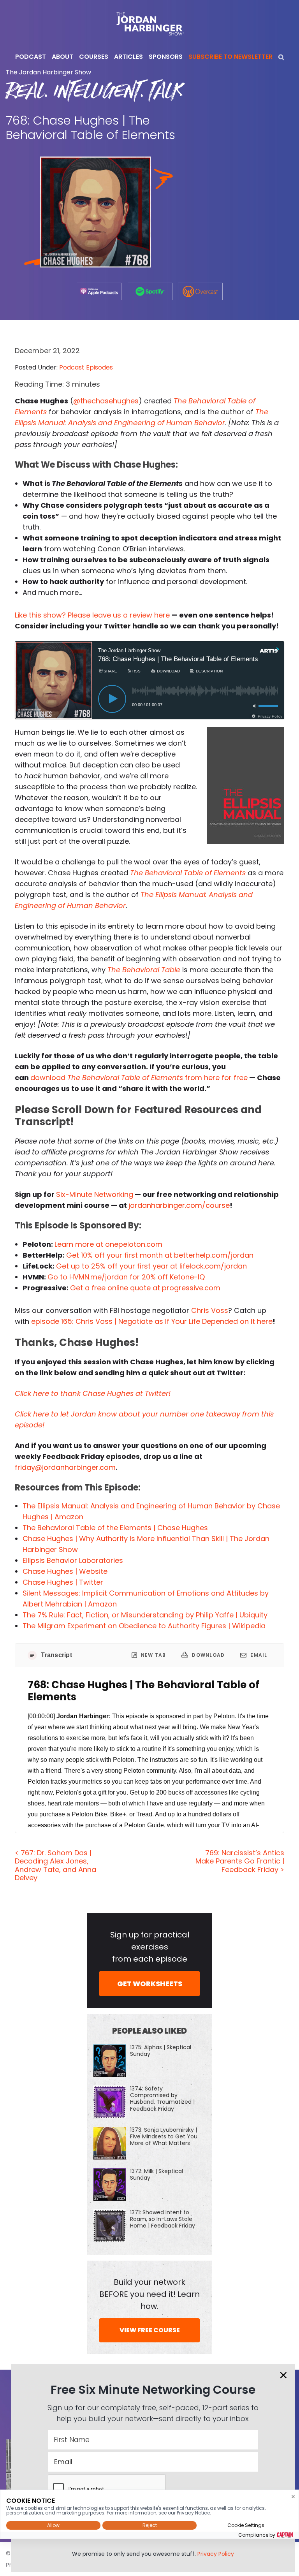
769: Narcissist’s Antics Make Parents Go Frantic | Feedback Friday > (240, 1861)
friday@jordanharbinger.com (65, 1467)
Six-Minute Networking (95, 1194)
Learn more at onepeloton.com (108, 1244)
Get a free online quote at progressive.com (145, 1288)
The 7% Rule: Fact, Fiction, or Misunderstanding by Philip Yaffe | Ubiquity (145, 1615)
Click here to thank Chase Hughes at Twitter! (93, 1393)
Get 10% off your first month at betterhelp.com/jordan (160, 1255)
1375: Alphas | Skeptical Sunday (161, 2051)
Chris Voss (210, 1310)
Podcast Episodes (86, 367)
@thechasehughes (106, 401)
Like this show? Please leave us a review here (92, 615)
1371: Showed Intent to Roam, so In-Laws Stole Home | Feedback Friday (163, 2219)
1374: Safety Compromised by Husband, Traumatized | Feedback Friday (162, 2099)
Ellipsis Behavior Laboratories (73, 1560)
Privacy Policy (216, 2554)
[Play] (112, 699)
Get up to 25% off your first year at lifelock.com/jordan (151, 1266)
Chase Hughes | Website (65, 1571)
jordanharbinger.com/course (179, 1205)
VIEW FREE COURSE (150, 2330)
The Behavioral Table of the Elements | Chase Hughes (115, 1528)
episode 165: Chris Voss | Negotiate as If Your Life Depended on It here (152, 1321)
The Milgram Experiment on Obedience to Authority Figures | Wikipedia (144, 1626)
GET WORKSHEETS (150, 1984)
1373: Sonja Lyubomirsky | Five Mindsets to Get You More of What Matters (164, 2136)
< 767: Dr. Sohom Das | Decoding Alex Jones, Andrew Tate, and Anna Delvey (55, 1865)
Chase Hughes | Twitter (63, 1582)
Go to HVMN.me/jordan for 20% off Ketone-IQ (126, 1277)
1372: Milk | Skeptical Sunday (157, 2174)
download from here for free (139, 1078)
